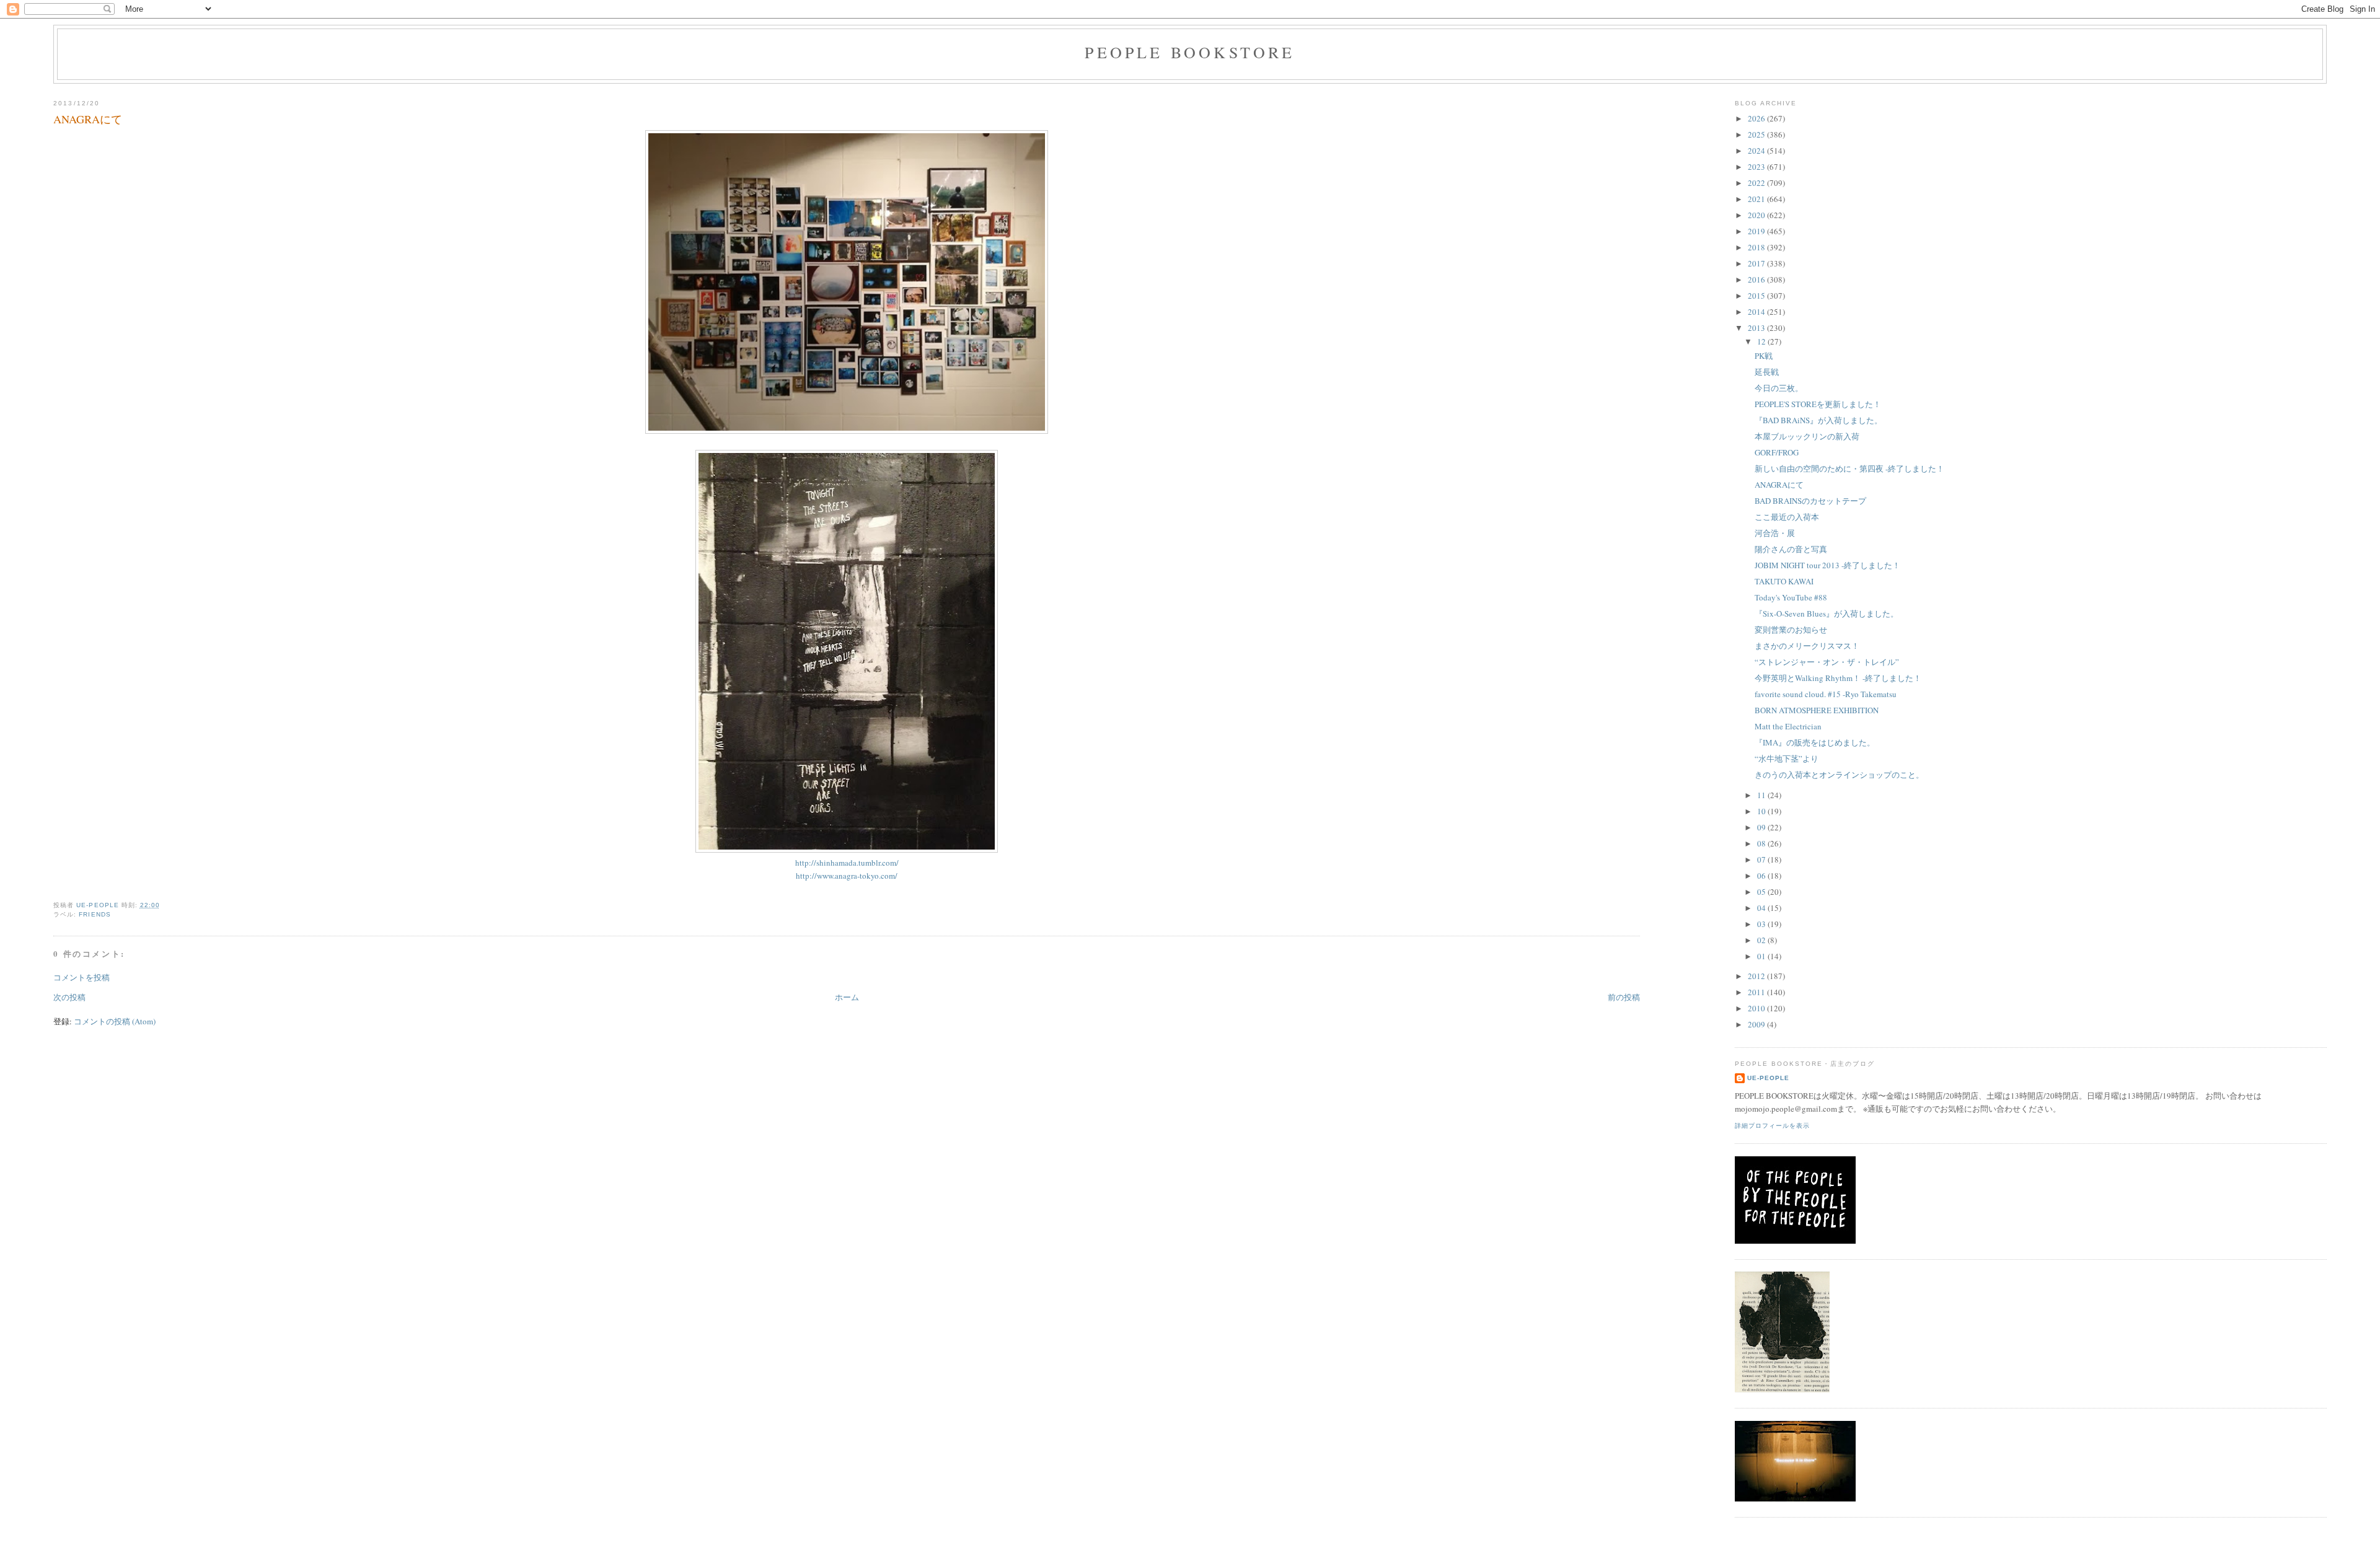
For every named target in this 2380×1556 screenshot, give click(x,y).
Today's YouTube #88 (1791, 597)
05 (1762, 892)
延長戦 (1767, 372)
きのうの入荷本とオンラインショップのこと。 (1839, 775)
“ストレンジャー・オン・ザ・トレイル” (1827, 662)
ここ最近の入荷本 (1787, 517)
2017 (1757, 263)
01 (1762, 956)
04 (1762, 908)
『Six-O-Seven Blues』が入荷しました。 (1827, 613)
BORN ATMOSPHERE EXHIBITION (1817, 710)
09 (1762, 827)
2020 (1757, 215)
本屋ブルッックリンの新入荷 (1807, 436)
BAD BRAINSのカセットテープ (1810, 501)
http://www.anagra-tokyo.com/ (847, 876)
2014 (1757, 312)
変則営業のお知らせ (1791, 630)
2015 (1757, 296)
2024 (1757, 151)
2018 (1757, 247)
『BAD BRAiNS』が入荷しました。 (1818, 420)
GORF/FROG (1777, 452)
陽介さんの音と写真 (1791, 549)
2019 (1757, 231)
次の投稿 (69, 997)
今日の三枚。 (1779, 388)
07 (1762, 859)
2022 (1757, 183)
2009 (1757, 1024)
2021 (1757, 199)
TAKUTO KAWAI (1784, 581)
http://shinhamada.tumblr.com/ (847, 863)
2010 (1757, 1008)
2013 (1757, 328)
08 (1762, 843)
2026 (1757, 118)
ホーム (847, 997)
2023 (1757, 167)
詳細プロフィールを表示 (1772, 1126)
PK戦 (1764, 356)
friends (95, 914)
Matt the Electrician (1788, 726)
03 (1762, 924)
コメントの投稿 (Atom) (115, 1021)
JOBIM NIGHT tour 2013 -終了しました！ (1827, 565)
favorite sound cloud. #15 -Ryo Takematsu (1826, 694)
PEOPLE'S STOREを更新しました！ (1818, 404)
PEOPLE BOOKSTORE (1190, 52)
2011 (1757, 992)
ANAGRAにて (1779, 485)
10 (1762, 811)
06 (1762, 876)
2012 (1757, 976)
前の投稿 (1624, 997)
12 (1762, 341)
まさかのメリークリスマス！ (1807, 646)
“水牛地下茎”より (1787, 758)
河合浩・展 (1775, 533)
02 (1762, 940)
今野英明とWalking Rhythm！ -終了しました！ (1838, 678)
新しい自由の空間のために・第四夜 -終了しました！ (1849, 468)
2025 (1757, 134)
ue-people (1768, 1078)
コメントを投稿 (82, 977)
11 (1762, 795)
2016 (1757, 279)
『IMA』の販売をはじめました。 (1815, 742)
